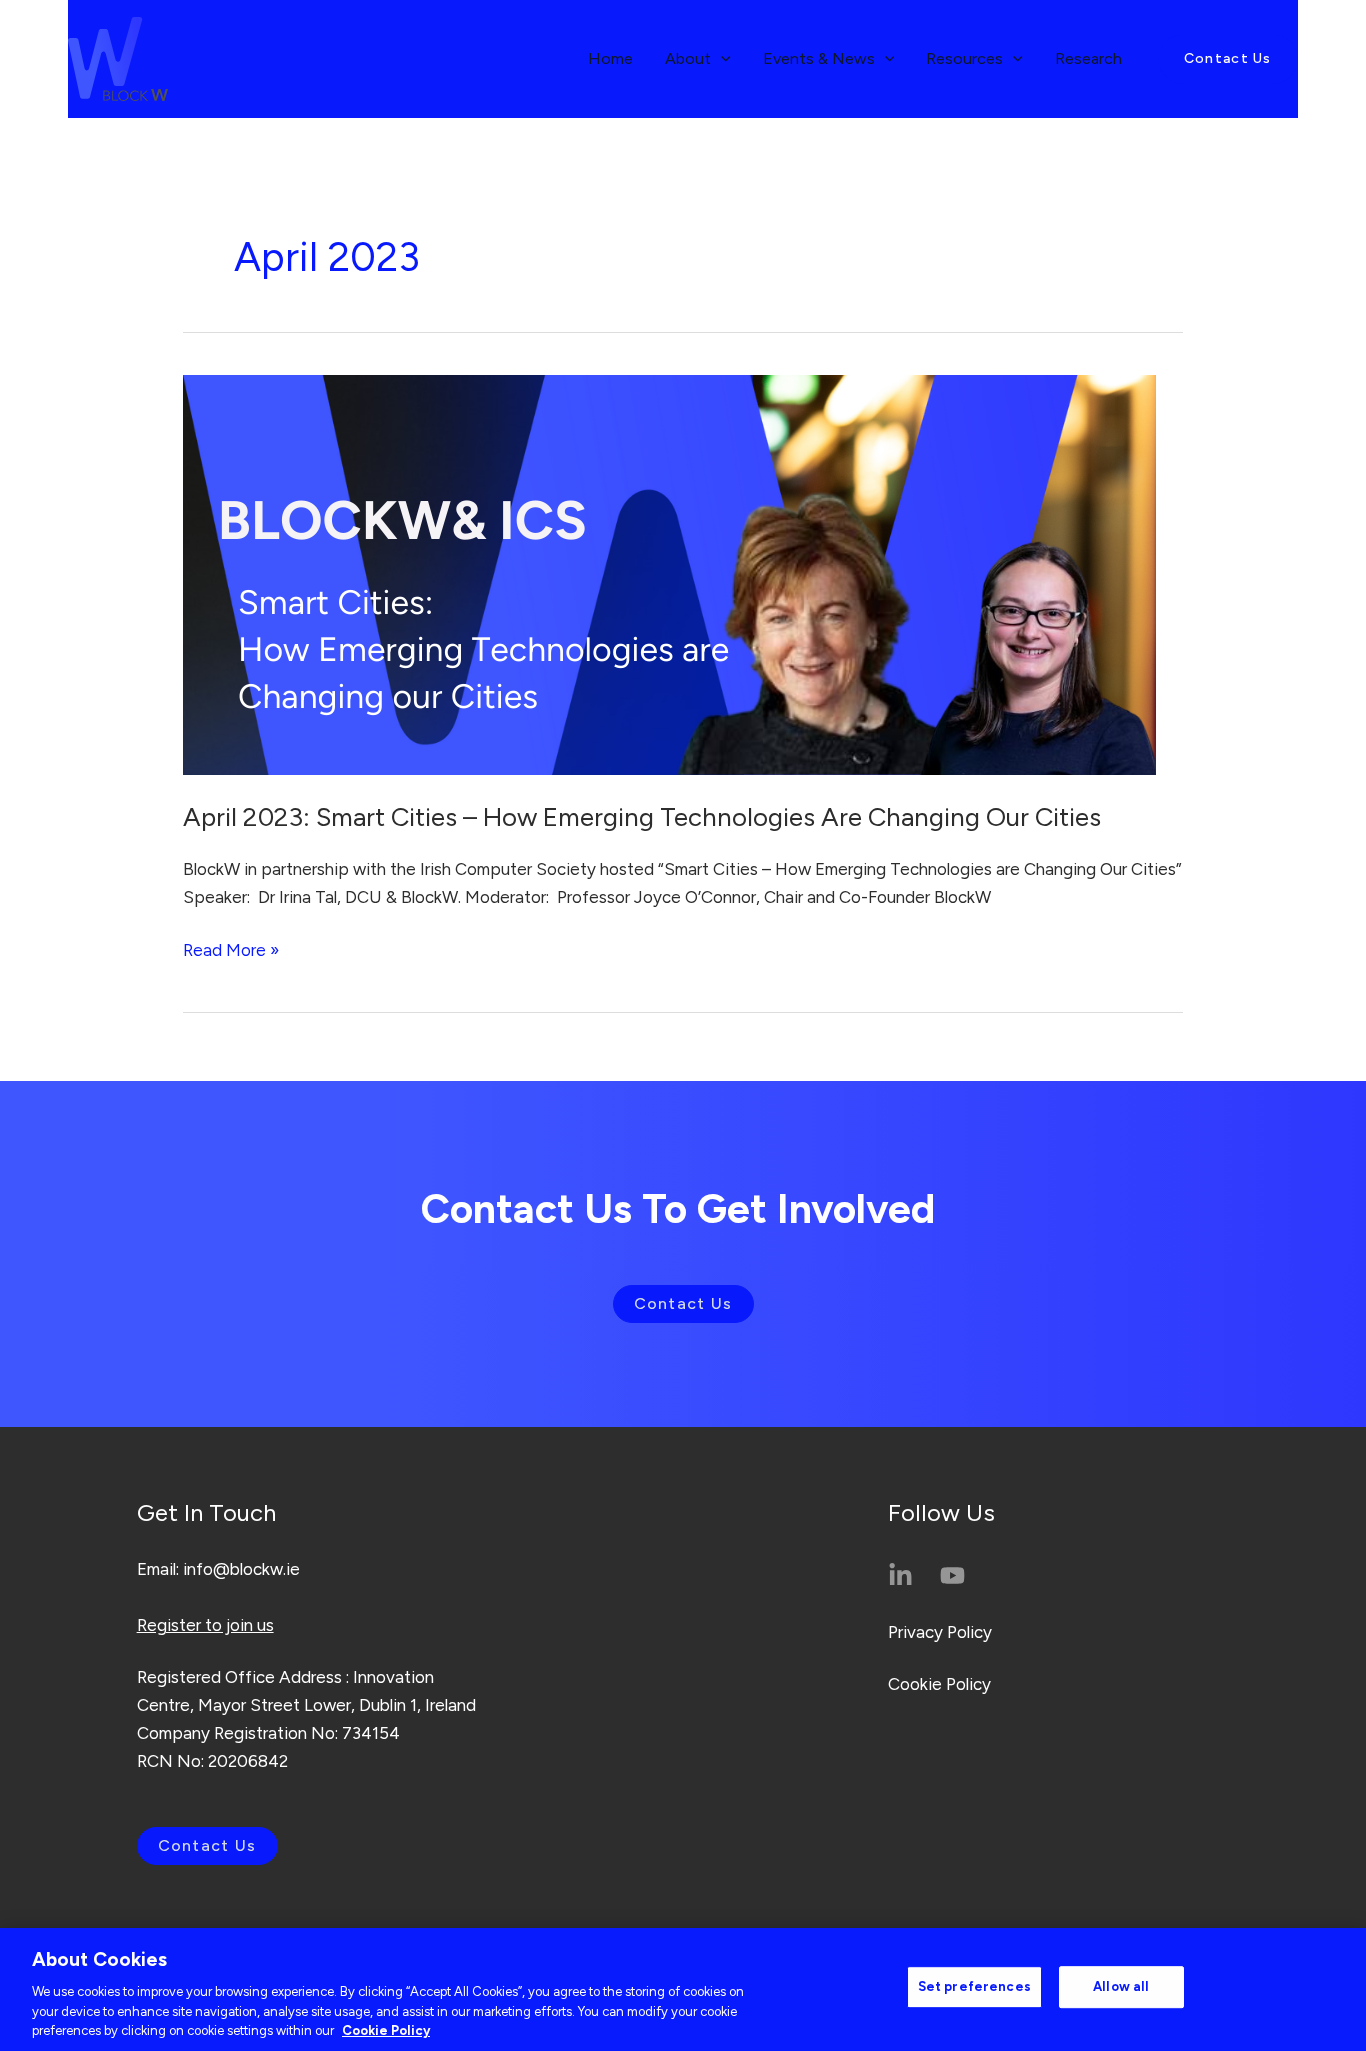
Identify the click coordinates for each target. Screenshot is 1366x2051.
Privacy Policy (940, 1632)
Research (1088, 58)
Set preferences (974, 1986)
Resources (964, 58)
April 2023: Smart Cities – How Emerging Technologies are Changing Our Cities (642, 817)
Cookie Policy (939, 1684)
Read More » (231, 948)
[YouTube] (952, 1575)
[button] (1228, 59)
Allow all (1121, 1986)
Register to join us (205, 1625)
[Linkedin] (900, 1575)
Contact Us (683, 1303)
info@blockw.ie (241, 1569)
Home (610, 58)
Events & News (819, 58)
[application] (721, 59)
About (688, 58)
